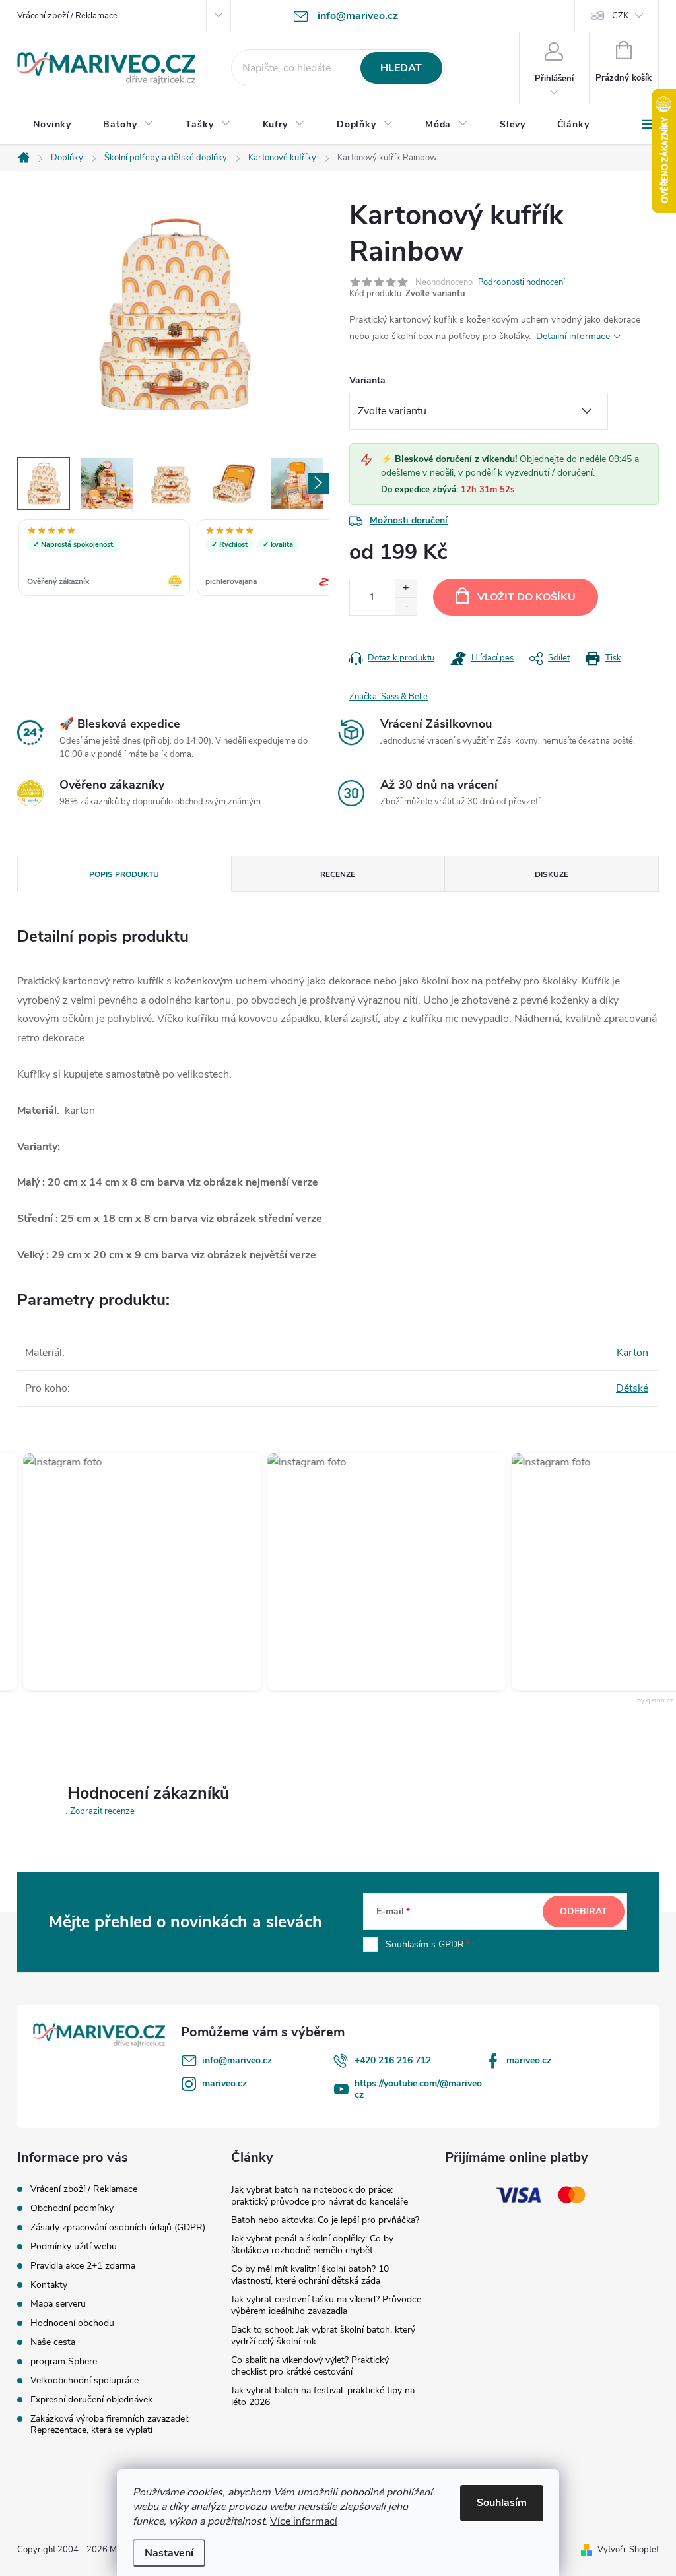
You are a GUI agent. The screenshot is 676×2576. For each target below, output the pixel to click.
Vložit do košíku (526, 597)
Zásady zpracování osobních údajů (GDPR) (118, 2227)
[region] (173, 559)
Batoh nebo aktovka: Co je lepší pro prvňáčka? (325, 2220)
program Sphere (64, 2361)
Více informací (304, 2521)
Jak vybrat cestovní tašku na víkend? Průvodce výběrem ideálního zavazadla (326, 2305)
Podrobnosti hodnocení (522, 282)
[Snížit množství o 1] (406, 606)
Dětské (632, 1388)
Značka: (389, 697)
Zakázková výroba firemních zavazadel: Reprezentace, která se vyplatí (110, 2424)
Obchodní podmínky (72, 2208)
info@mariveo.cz (237, 2060)
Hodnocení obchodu (72, 2323)
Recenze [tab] (338, 874)
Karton (632, 1353)
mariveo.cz (529, 2060)
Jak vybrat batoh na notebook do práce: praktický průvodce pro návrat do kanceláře (320, 2196)
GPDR (451, 1944)
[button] (121, 1572)
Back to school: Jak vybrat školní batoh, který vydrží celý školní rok (323, 2335)
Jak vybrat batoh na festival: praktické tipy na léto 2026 (323, 2396)
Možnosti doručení (409, 520)
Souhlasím (502, 2503)
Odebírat (584, 1911)
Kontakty (49, 2285)
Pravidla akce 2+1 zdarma (83, 2266)
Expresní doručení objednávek (91, 2399)
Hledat (401, 68)
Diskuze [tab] (552, 874)
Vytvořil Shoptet (628, 2550)
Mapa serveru (58, 2304)
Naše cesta (53, 2342)
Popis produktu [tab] (124, 874)
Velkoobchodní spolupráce (84, 2380)
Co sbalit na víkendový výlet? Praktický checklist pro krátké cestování (310, 2366)
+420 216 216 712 (393, 2060)
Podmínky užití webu (74, 2246)
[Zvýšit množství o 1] (406, 588)
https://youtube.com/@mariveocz (418, 2089)
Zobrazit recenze (102, 1811)
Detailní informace (573, 336)
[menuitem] (52, 125)
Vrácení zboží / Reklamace (67, 16)
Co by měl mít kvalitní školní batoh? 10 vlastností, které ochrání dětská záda (310, 2275)
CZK (620, 16)
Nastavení (169, 2553)
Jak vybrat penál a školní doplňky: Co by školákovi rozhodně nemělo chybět (312, 2244)
